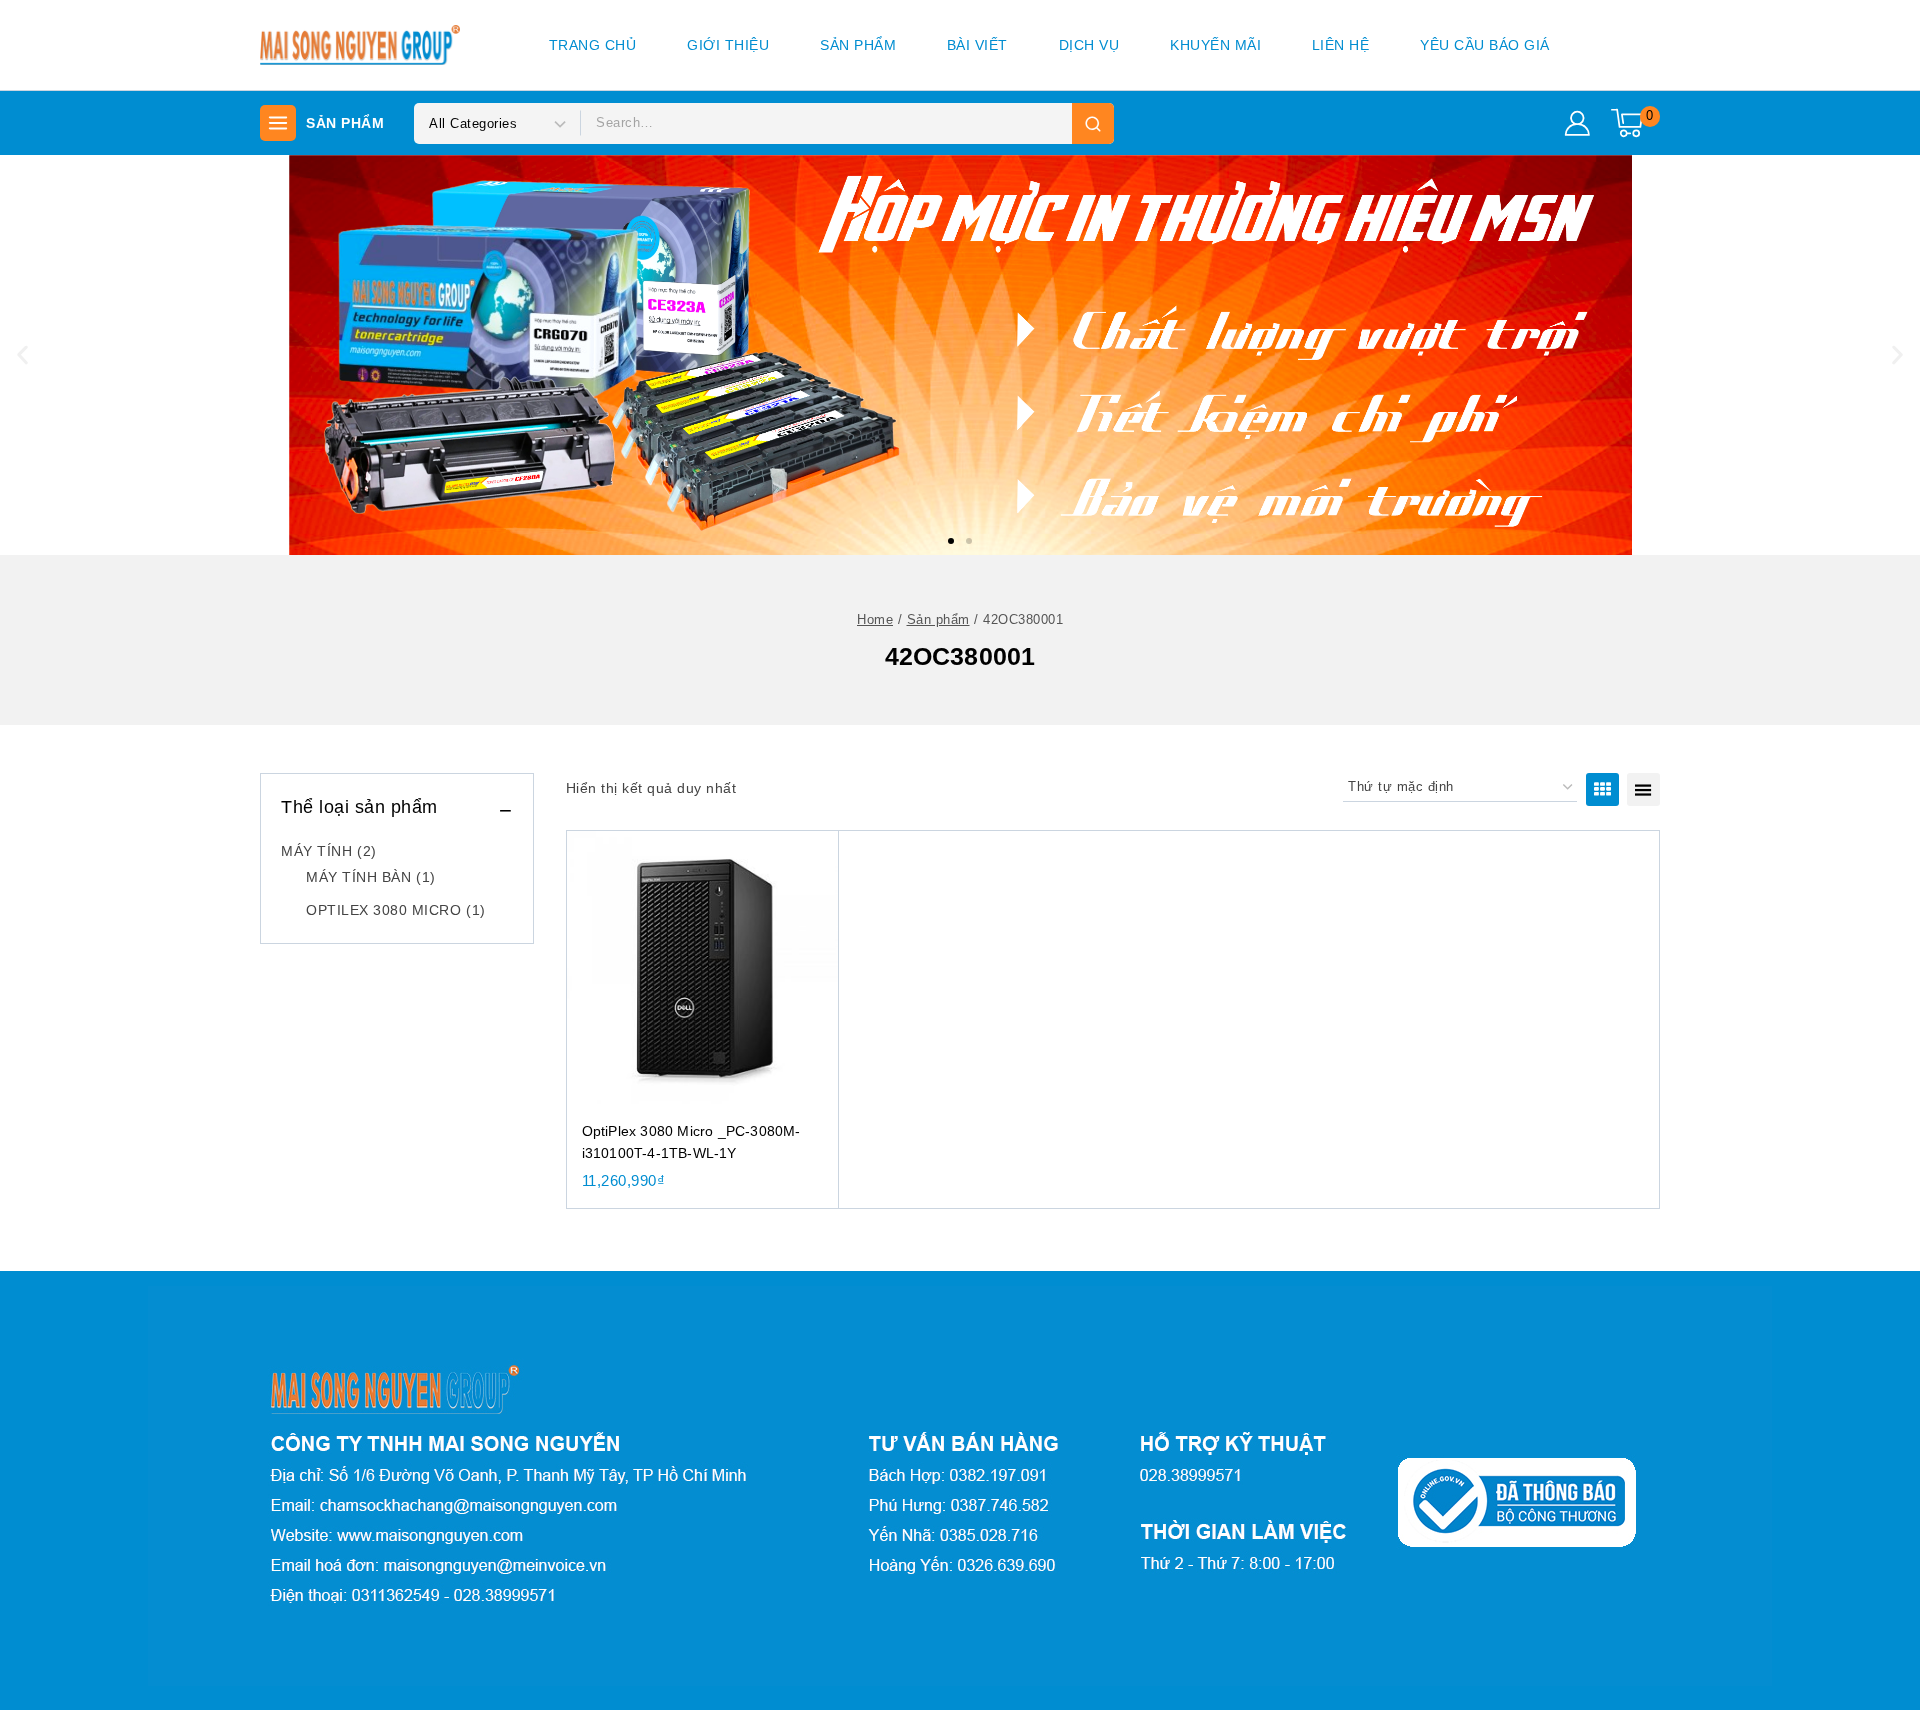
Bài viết (977, 45)
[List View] (1643, 789)
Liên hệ (1341, 45)
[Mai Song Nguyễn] (360, 45)
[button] (951, 541)
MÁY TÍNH (329, 851)
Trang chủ (593, 45)
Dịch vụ (1089, 45)
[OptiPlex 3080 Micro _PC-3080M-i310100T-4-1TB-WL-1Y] (703, 967)
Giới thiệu (728, 45)
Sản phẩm (858, 45)
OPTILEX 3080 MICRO (396, 910)
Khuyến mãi (1215, 45)
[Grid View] (1602, 789)
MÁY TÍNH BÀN (371, 877)
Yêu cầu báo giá (1485, 45)
